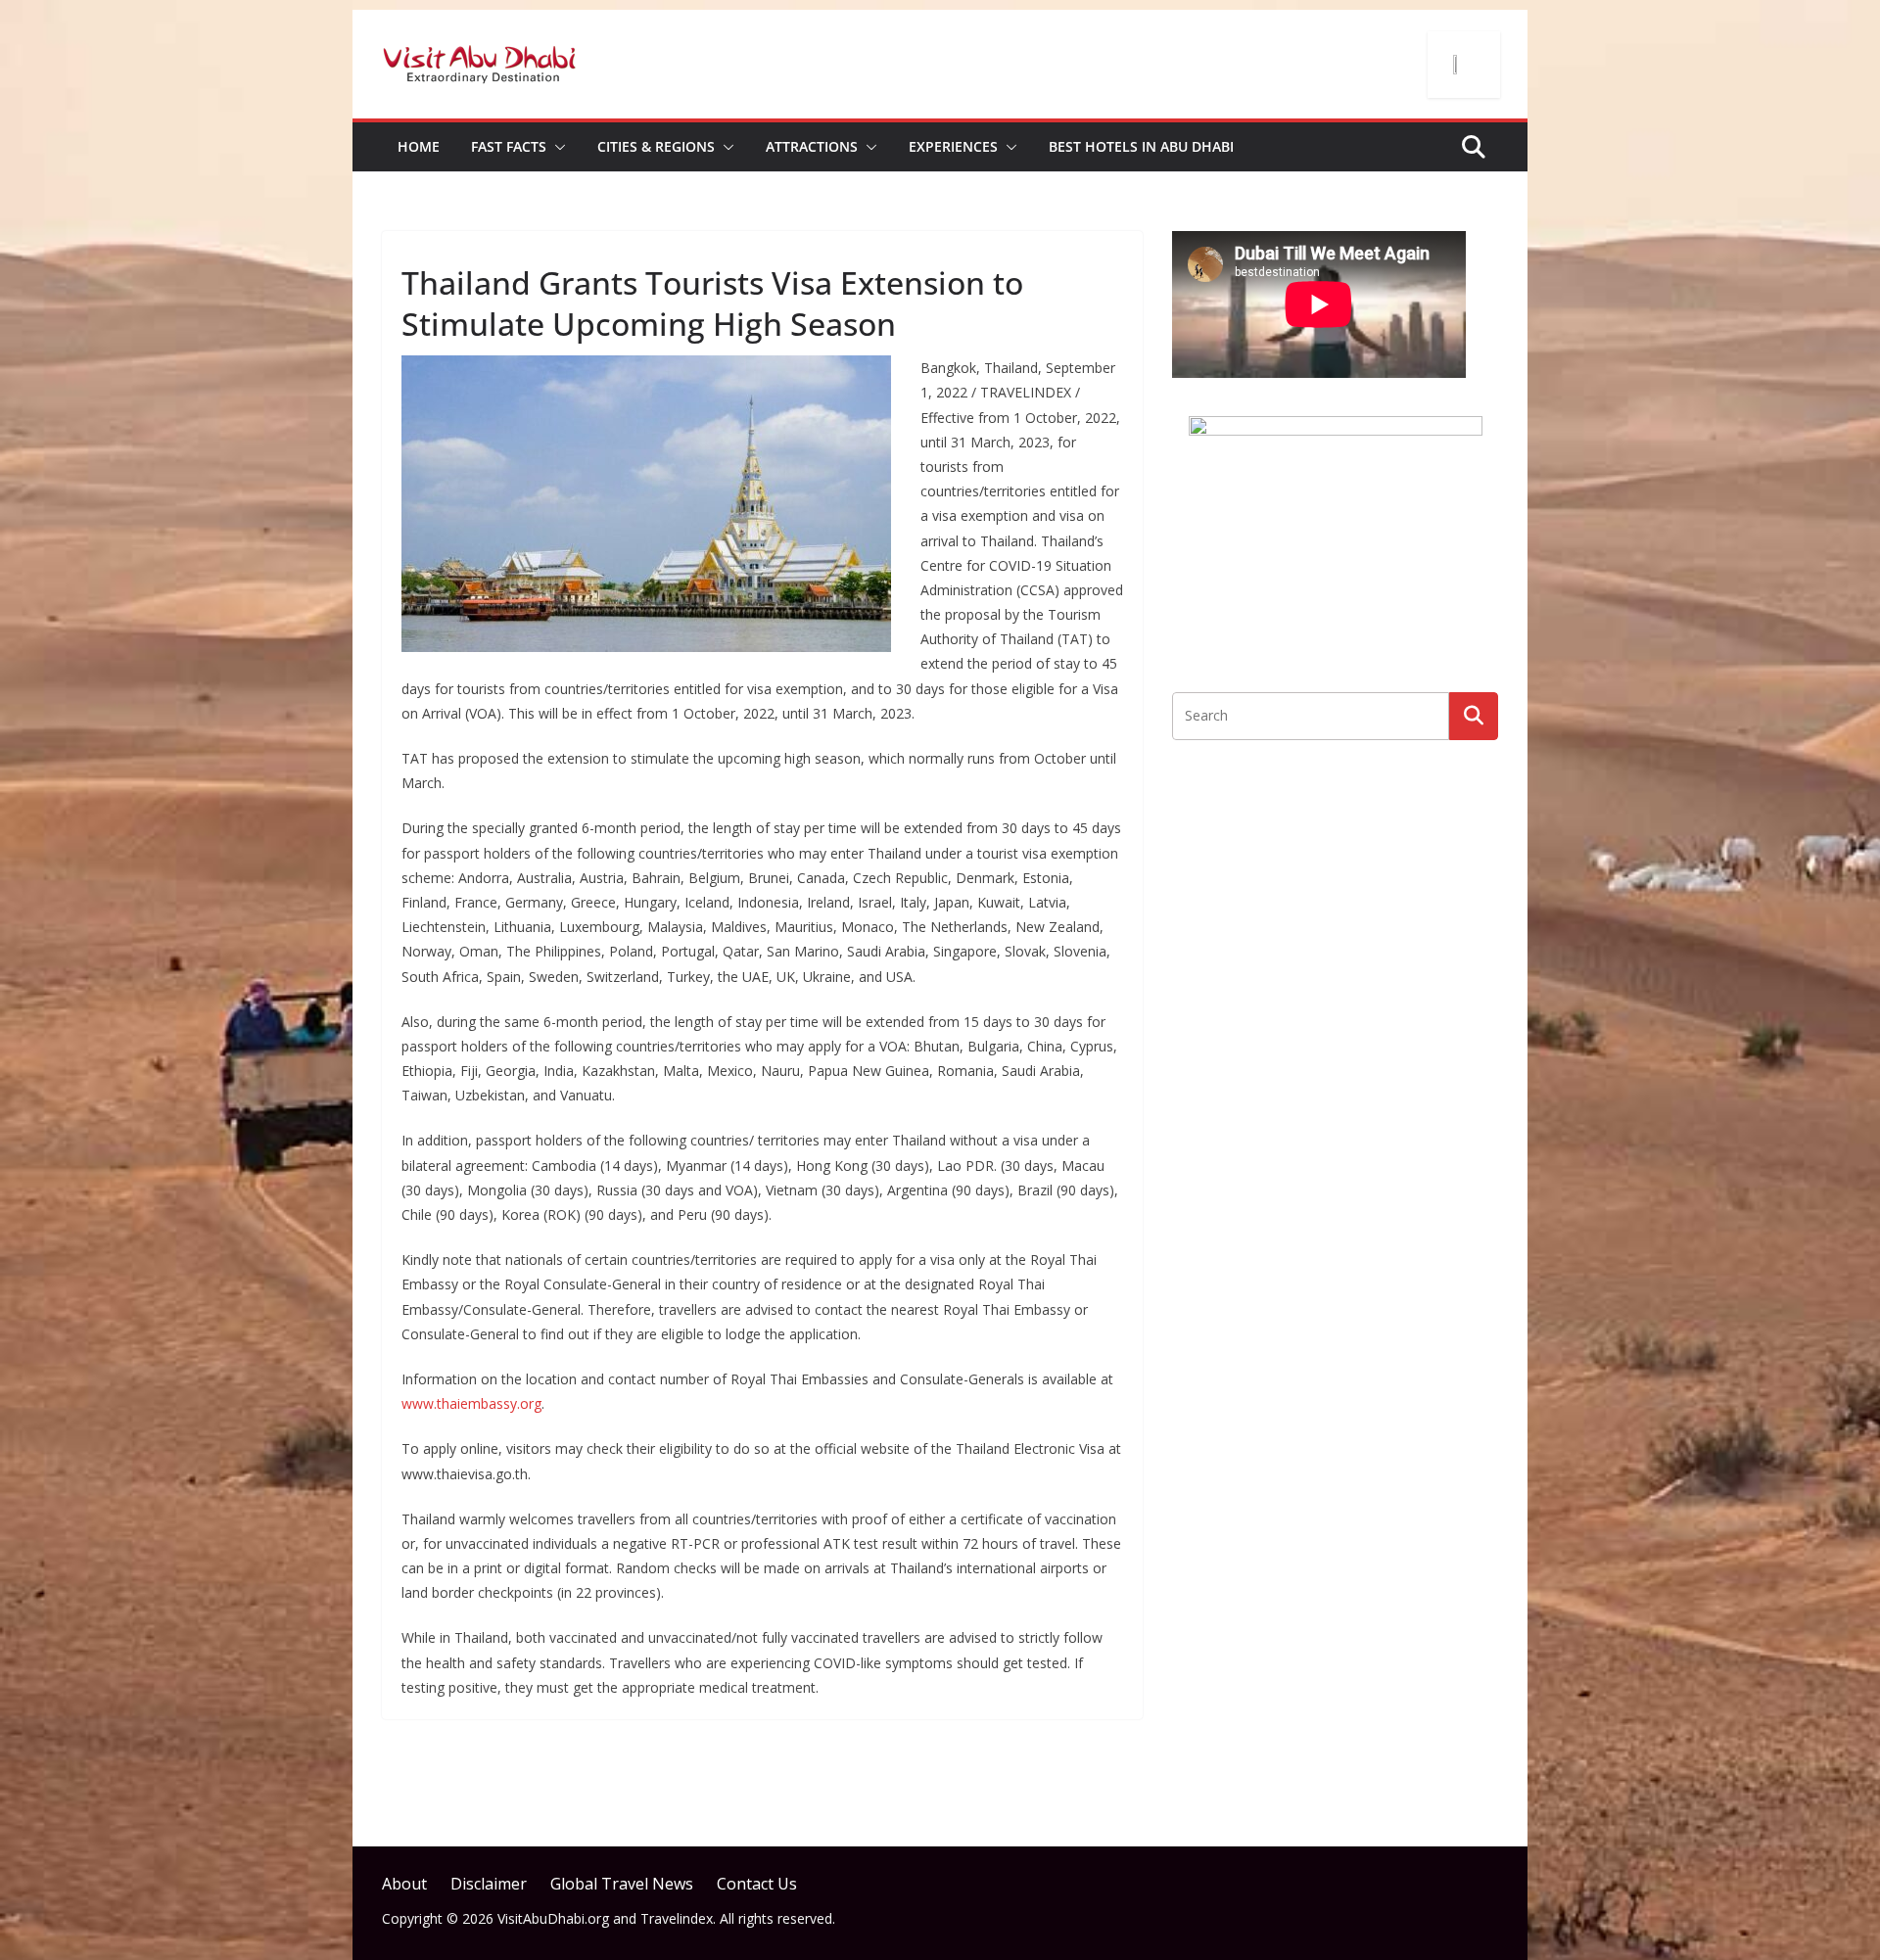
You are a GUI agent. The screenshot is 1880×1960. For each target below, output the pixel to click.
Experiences (953, 146)
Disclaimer (489, 1884)
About (404, 1884)
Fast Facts (509, 146)
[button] (556, 147)
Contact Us (757, 1884)
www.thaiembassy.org (471, 1403)
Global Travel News (622, 1884)
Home (419, 146)
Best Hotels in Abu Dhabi (1141, 146)
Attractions (812, 146)
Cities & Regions (656, 146)
